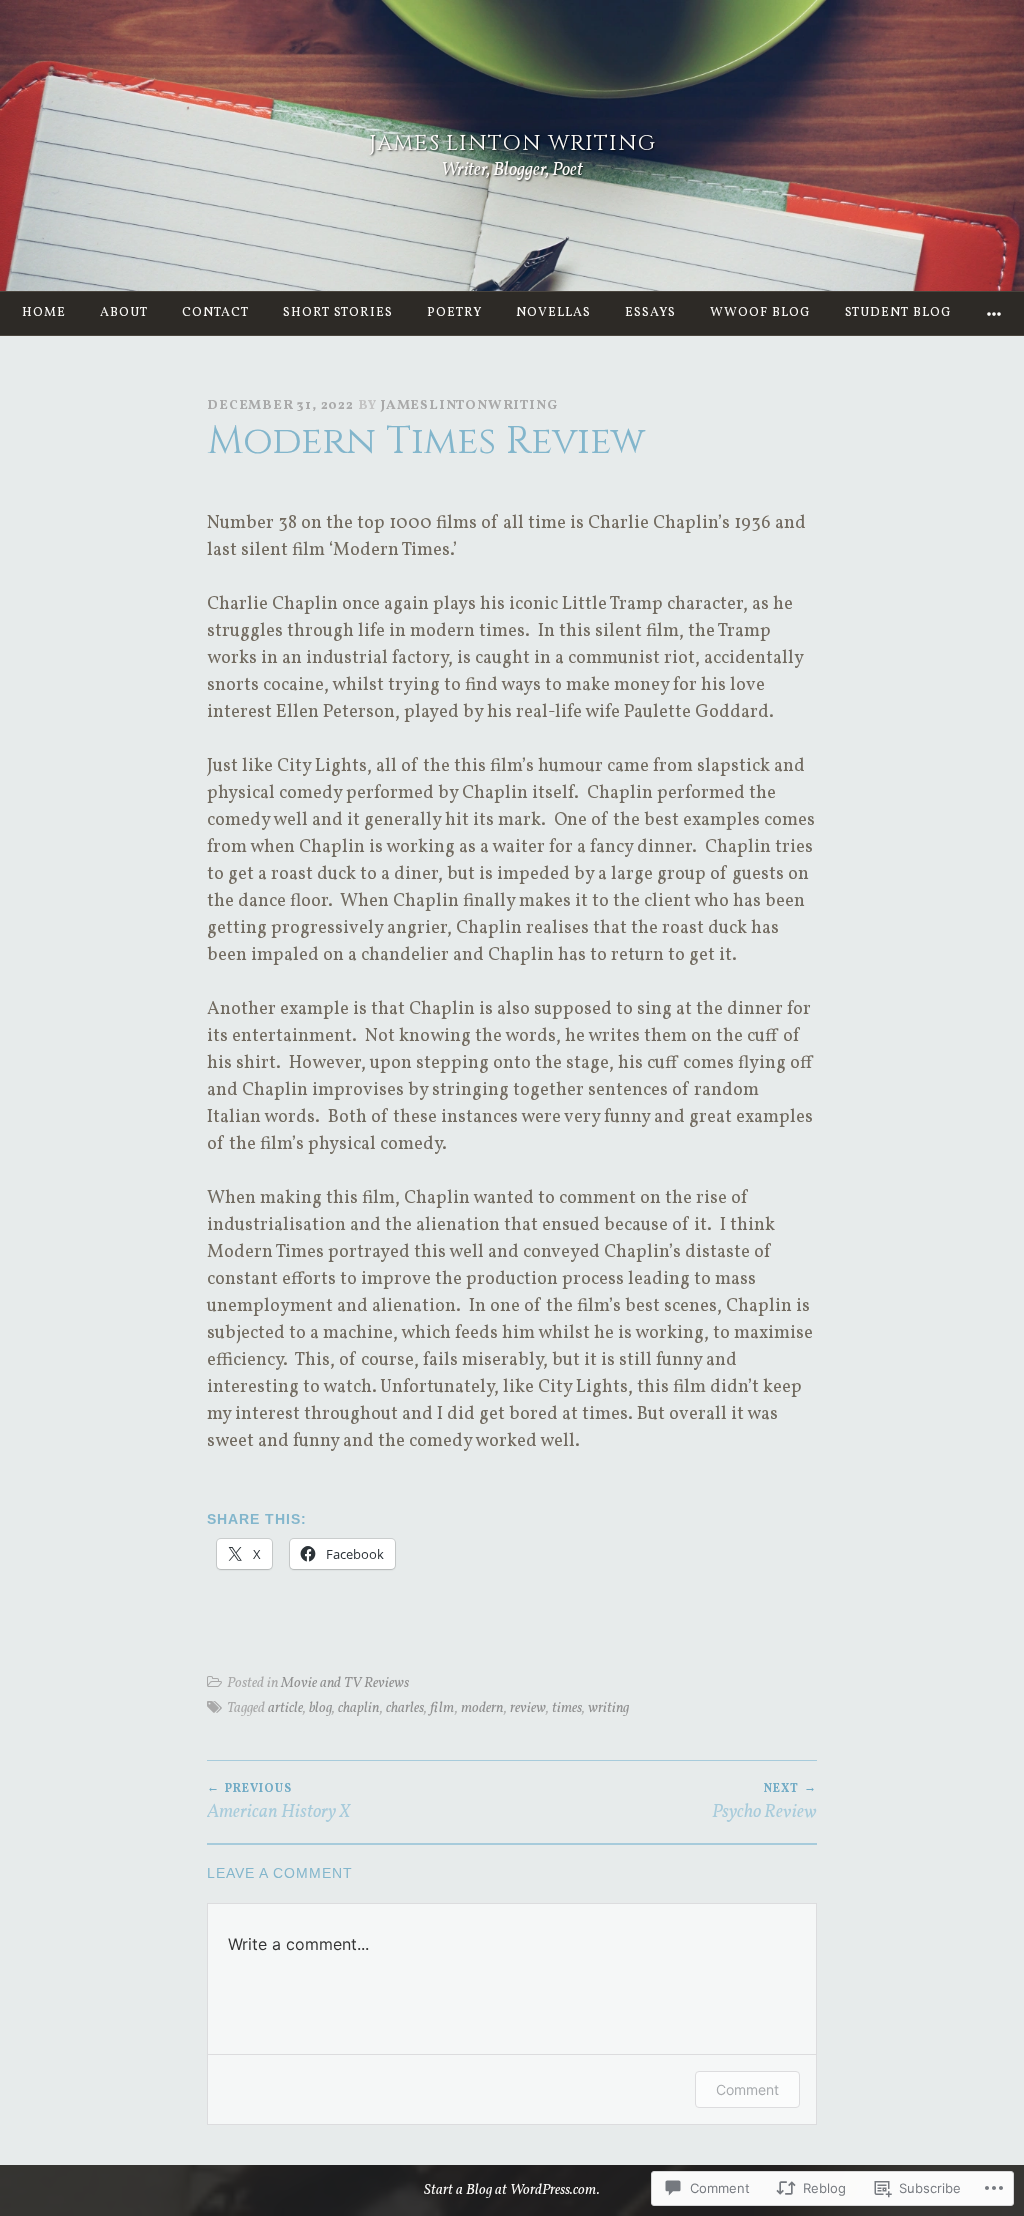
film (442, 1708)
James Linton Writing (512, 143)
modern (482, 1708)
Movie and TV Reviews (345, 1683)
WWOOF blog (760, 313)
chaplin (359, 1708)
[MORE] (994, 313)
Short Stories (338, 313)
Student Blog (898, 313)
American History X (278, 1803)
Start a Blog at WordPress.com (510, 2190)
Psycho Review (764, 1803)
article (285, 1708)
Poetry (454, 313)
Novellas (553, 313)
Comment (747, 2089)
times (567, 1708)
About (124, 313)
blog (320, 1708)
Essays (650, 313)
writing (608, 1708)
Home (44, 313)
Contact (215, 313)
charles (405, 1708)
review (528, 1708)
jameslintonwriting (469, 405)
